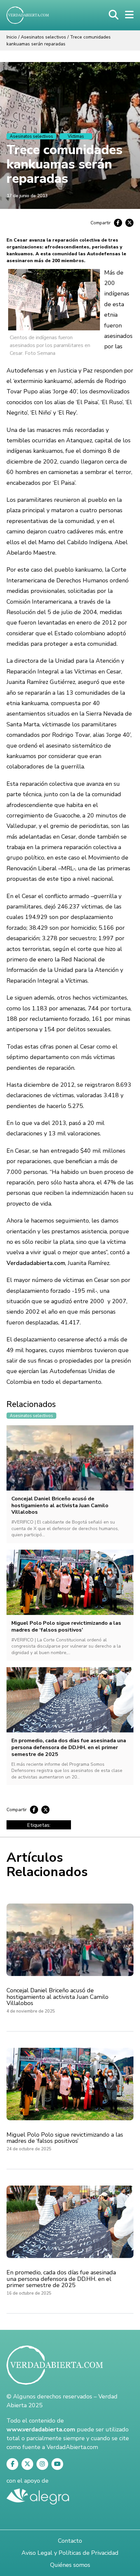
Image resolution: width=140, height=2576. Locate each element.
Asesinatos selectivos (43, 37)
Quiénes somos (70, 2565)
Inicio (12, 37)
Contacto (70, 2541)
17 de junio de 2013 (27, 196)
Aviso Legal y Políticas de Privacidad (70, 2553)
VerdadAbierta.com (72, 2447)
